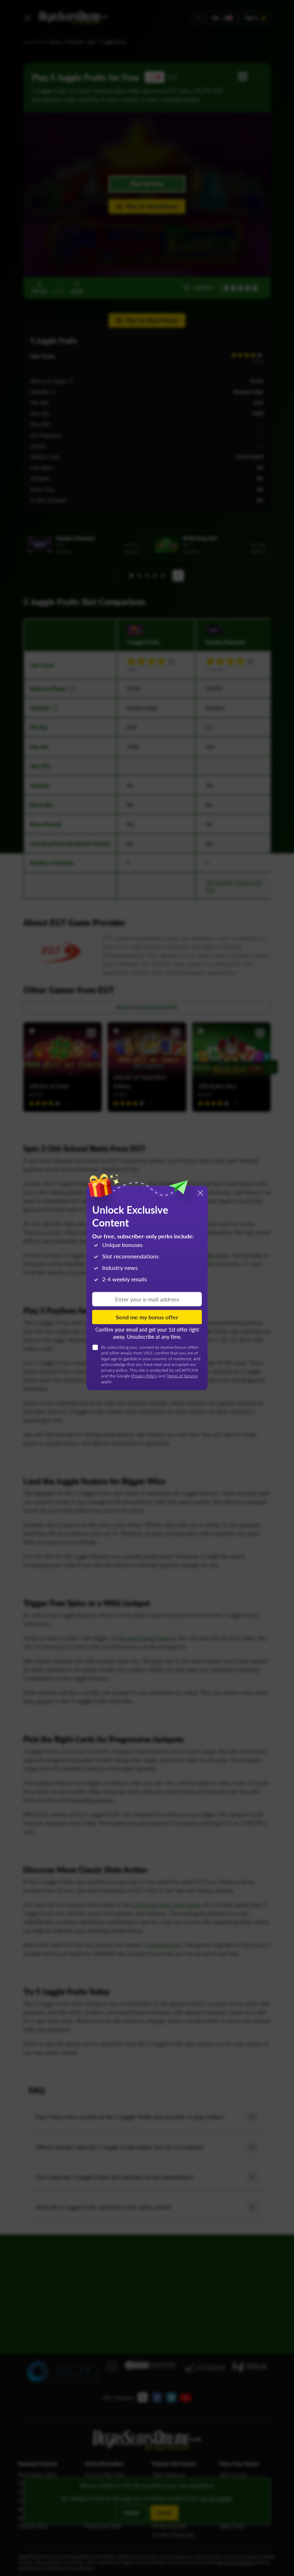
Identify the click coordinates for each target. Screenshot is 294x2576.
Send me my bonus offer (147, 1317)
